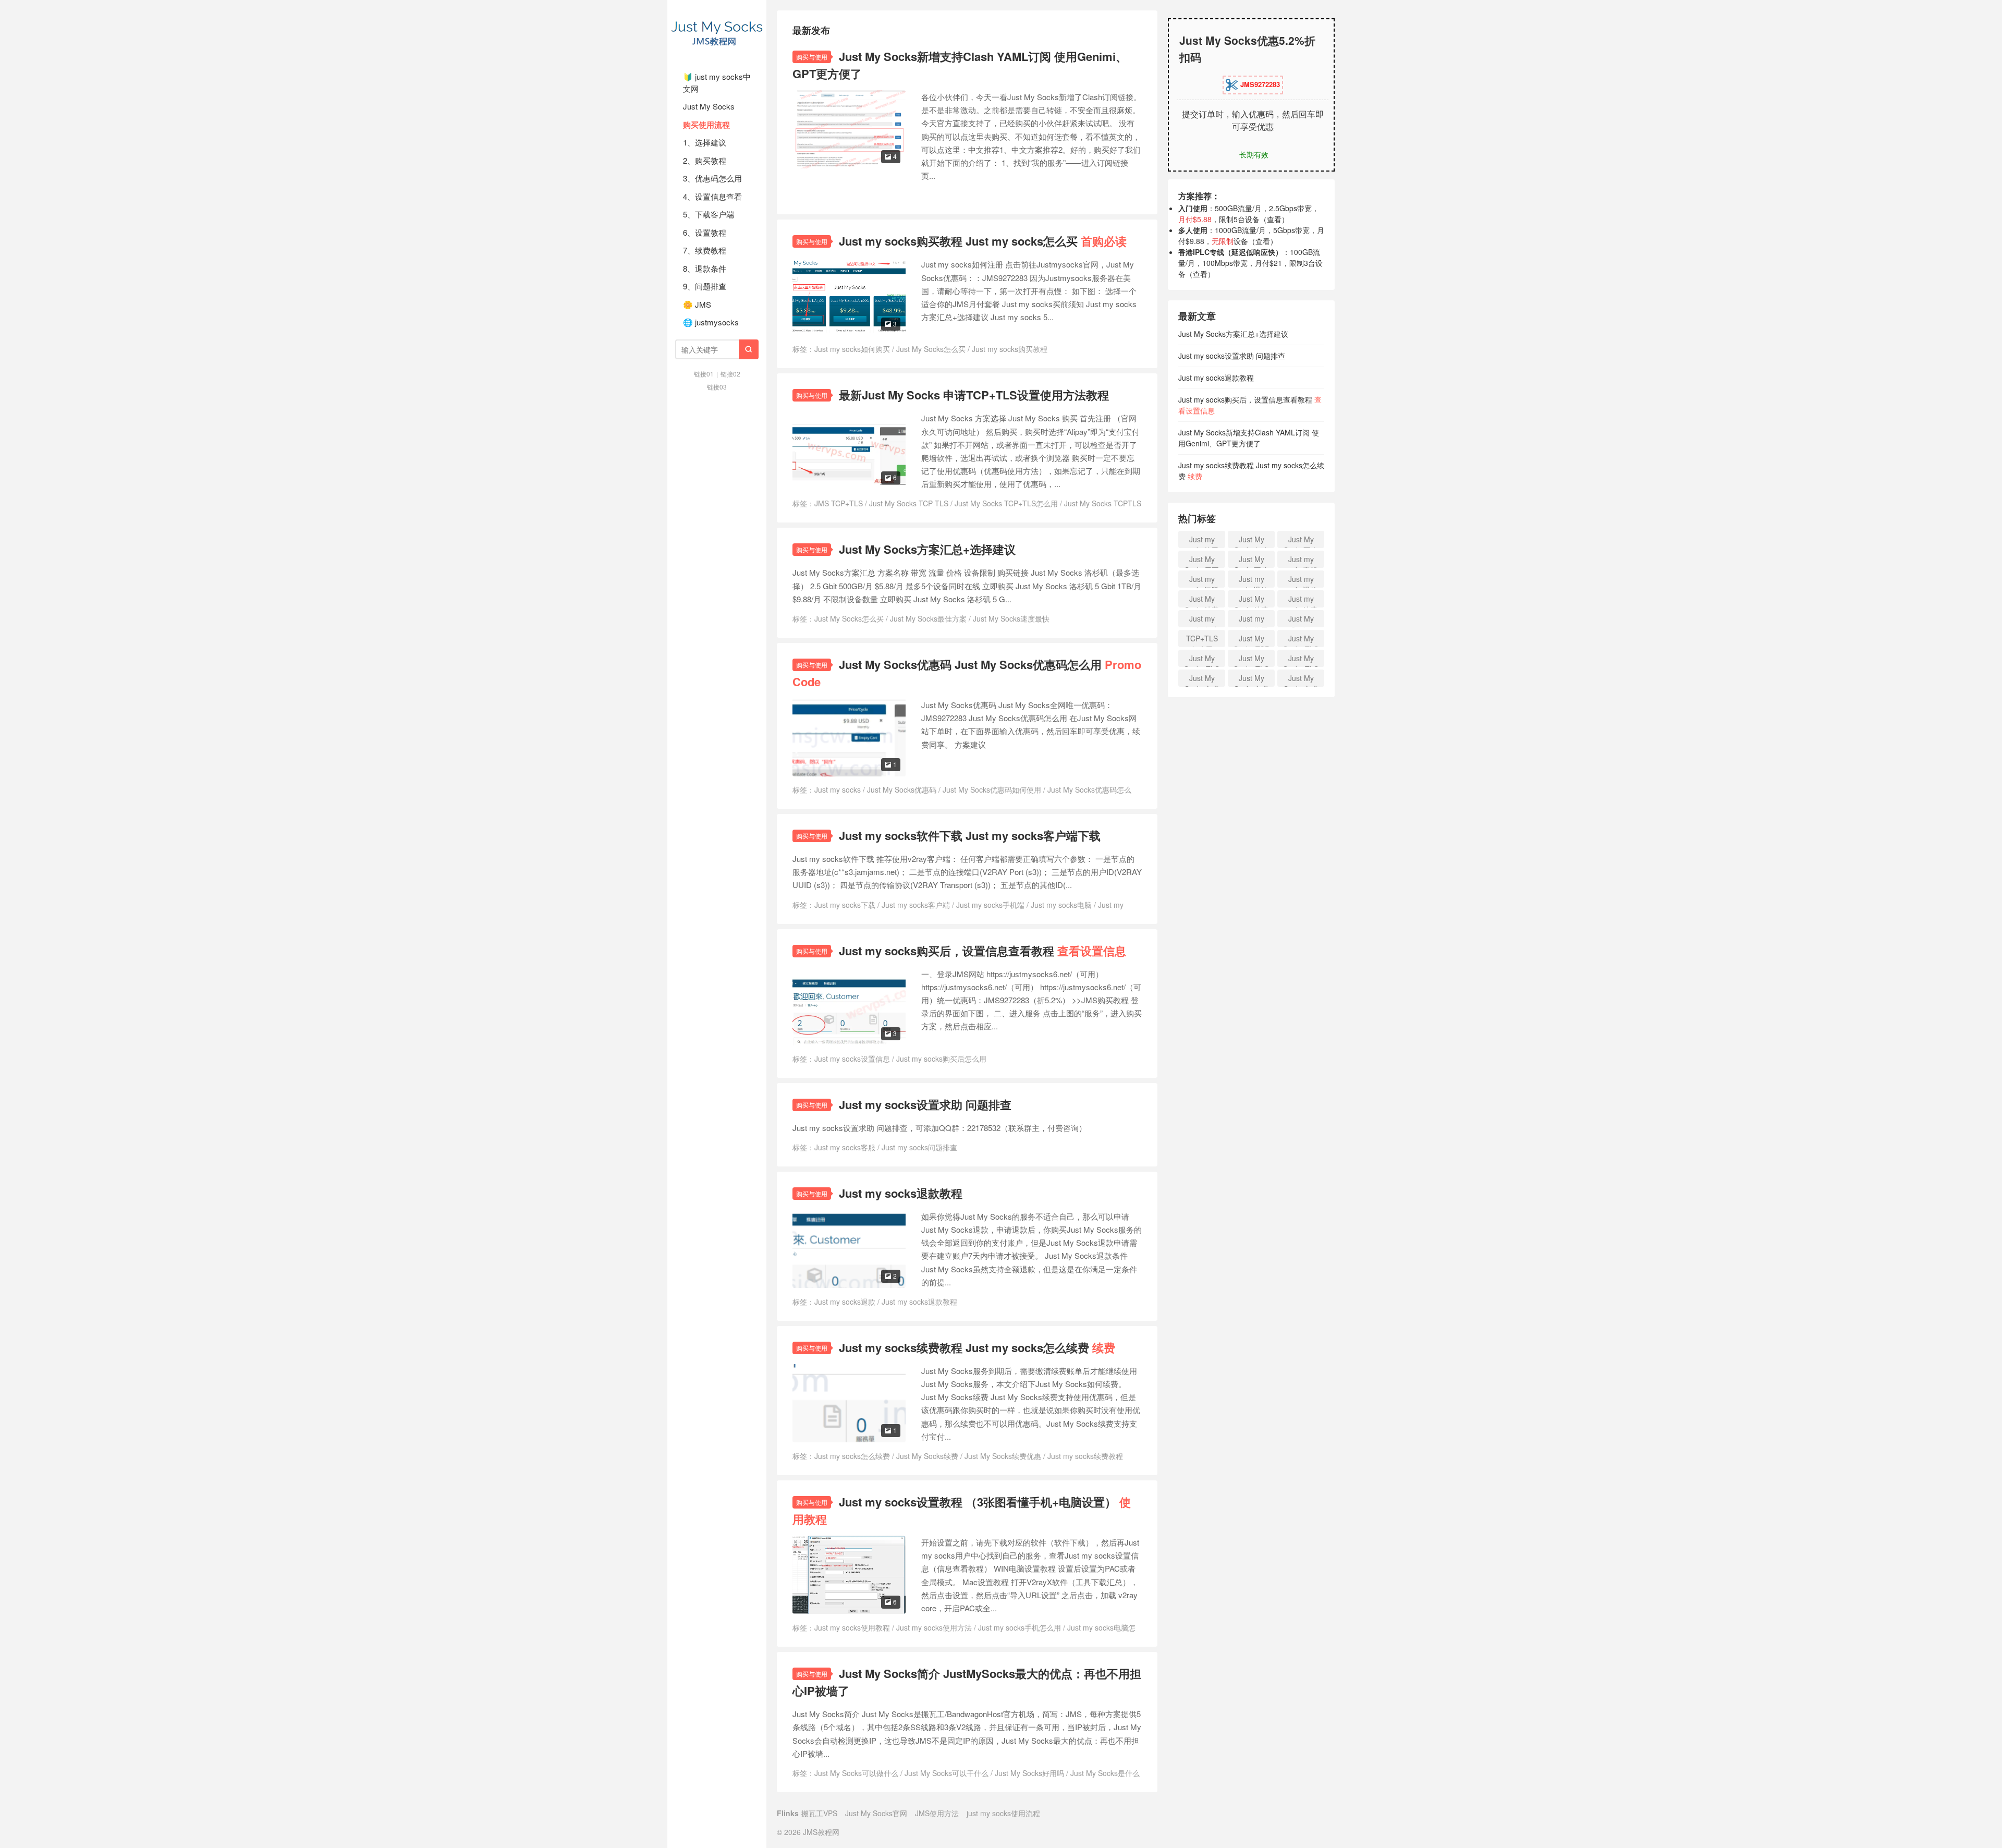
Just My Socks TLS (1301, 660)
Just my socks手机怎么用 (1020, 1627)
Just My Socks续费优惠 (1003, 1456)
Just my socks (838, 789)
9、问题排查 (705, 286)
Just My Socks (709, 106)
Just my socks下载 (845, 905)
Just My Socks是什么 (1105, 1773)
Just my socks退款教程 (901, 1193)
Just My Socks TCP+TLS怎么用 (1006, 503)
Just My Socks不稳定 (1251, 561)
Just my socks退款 (845, 1302)
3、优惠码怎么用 (712, 178)
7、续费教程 (705, 250)
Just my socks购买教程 (1010, 349)
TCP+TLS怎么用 (1202, 640)
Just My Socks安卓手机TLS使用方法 (1202, 680)
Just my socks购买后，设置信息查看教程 (982, 951)
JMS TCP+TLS (839, 503)
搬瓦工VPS (819, 1813)
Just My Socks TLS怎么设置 (1301, 640)
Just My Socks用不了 (1202, 561)
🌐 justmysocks (711, 322)
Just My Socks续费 (927, 1456)
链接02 (730, 374)
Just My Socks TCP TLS (909, 503)
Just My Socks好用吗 (1029, 1773)
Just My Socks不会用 (1301, 541)
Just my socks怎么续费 (852, 1456)
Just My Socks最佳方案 (928, 618)
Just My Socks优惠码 (902, 789)
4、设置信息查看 (712, 196)
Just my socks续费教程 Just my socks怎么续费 (977, 1347)
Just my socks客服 (845, 1147)
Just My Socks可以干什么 (947, 1773)
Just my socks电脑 (1061, 905)
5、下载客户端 (709, 214)
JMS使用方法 (937, 1813)
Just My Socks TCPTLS (1103, 503)
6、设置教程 (705, 232)
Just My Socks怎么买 (931, 349)
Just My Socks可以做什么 (856, 1773)
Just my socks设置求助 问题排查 (925, 1104)
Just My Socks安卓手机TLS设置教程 (1251, 680)
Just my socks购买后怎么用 (941, 1059)
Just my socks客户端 (916, 905)
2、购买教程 (705, 160)
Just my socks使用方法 (934, 1627)
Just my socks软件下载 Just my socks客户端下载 (970, 835)
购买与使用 (812, 57)
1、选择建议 (705, 142)
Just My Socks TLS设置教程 (1251, 660)
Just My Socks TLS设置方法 (1202, 660)
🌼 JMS (697, 304)
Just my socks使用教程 (852, 1627)
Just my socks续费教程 (1085, 1456)
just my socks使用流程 (1003, 1813)
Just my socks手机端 (990, 905)
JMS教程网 (717, 31)
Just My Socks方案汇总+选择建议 (927, 549)
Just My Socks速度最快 (1011, 618)
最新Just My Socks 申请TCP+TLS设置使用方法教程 (974, 395)
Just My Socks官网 (876, 1813)
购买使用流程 (706, 125)
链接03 (717, 387)
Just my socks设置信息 (852, 1059)
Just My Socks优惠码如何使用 (992, 789)
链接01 (704, 374)
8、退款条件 (705, 268)
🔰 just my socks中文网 (717, 82)
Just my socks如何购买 (852, 349)
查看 (1274, 219)
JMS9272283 (1259, 84)
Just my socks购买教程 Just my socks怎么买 (983, 241)
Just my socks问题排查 (919, 1147)
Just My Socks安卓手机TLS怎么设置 (1301, 680)
